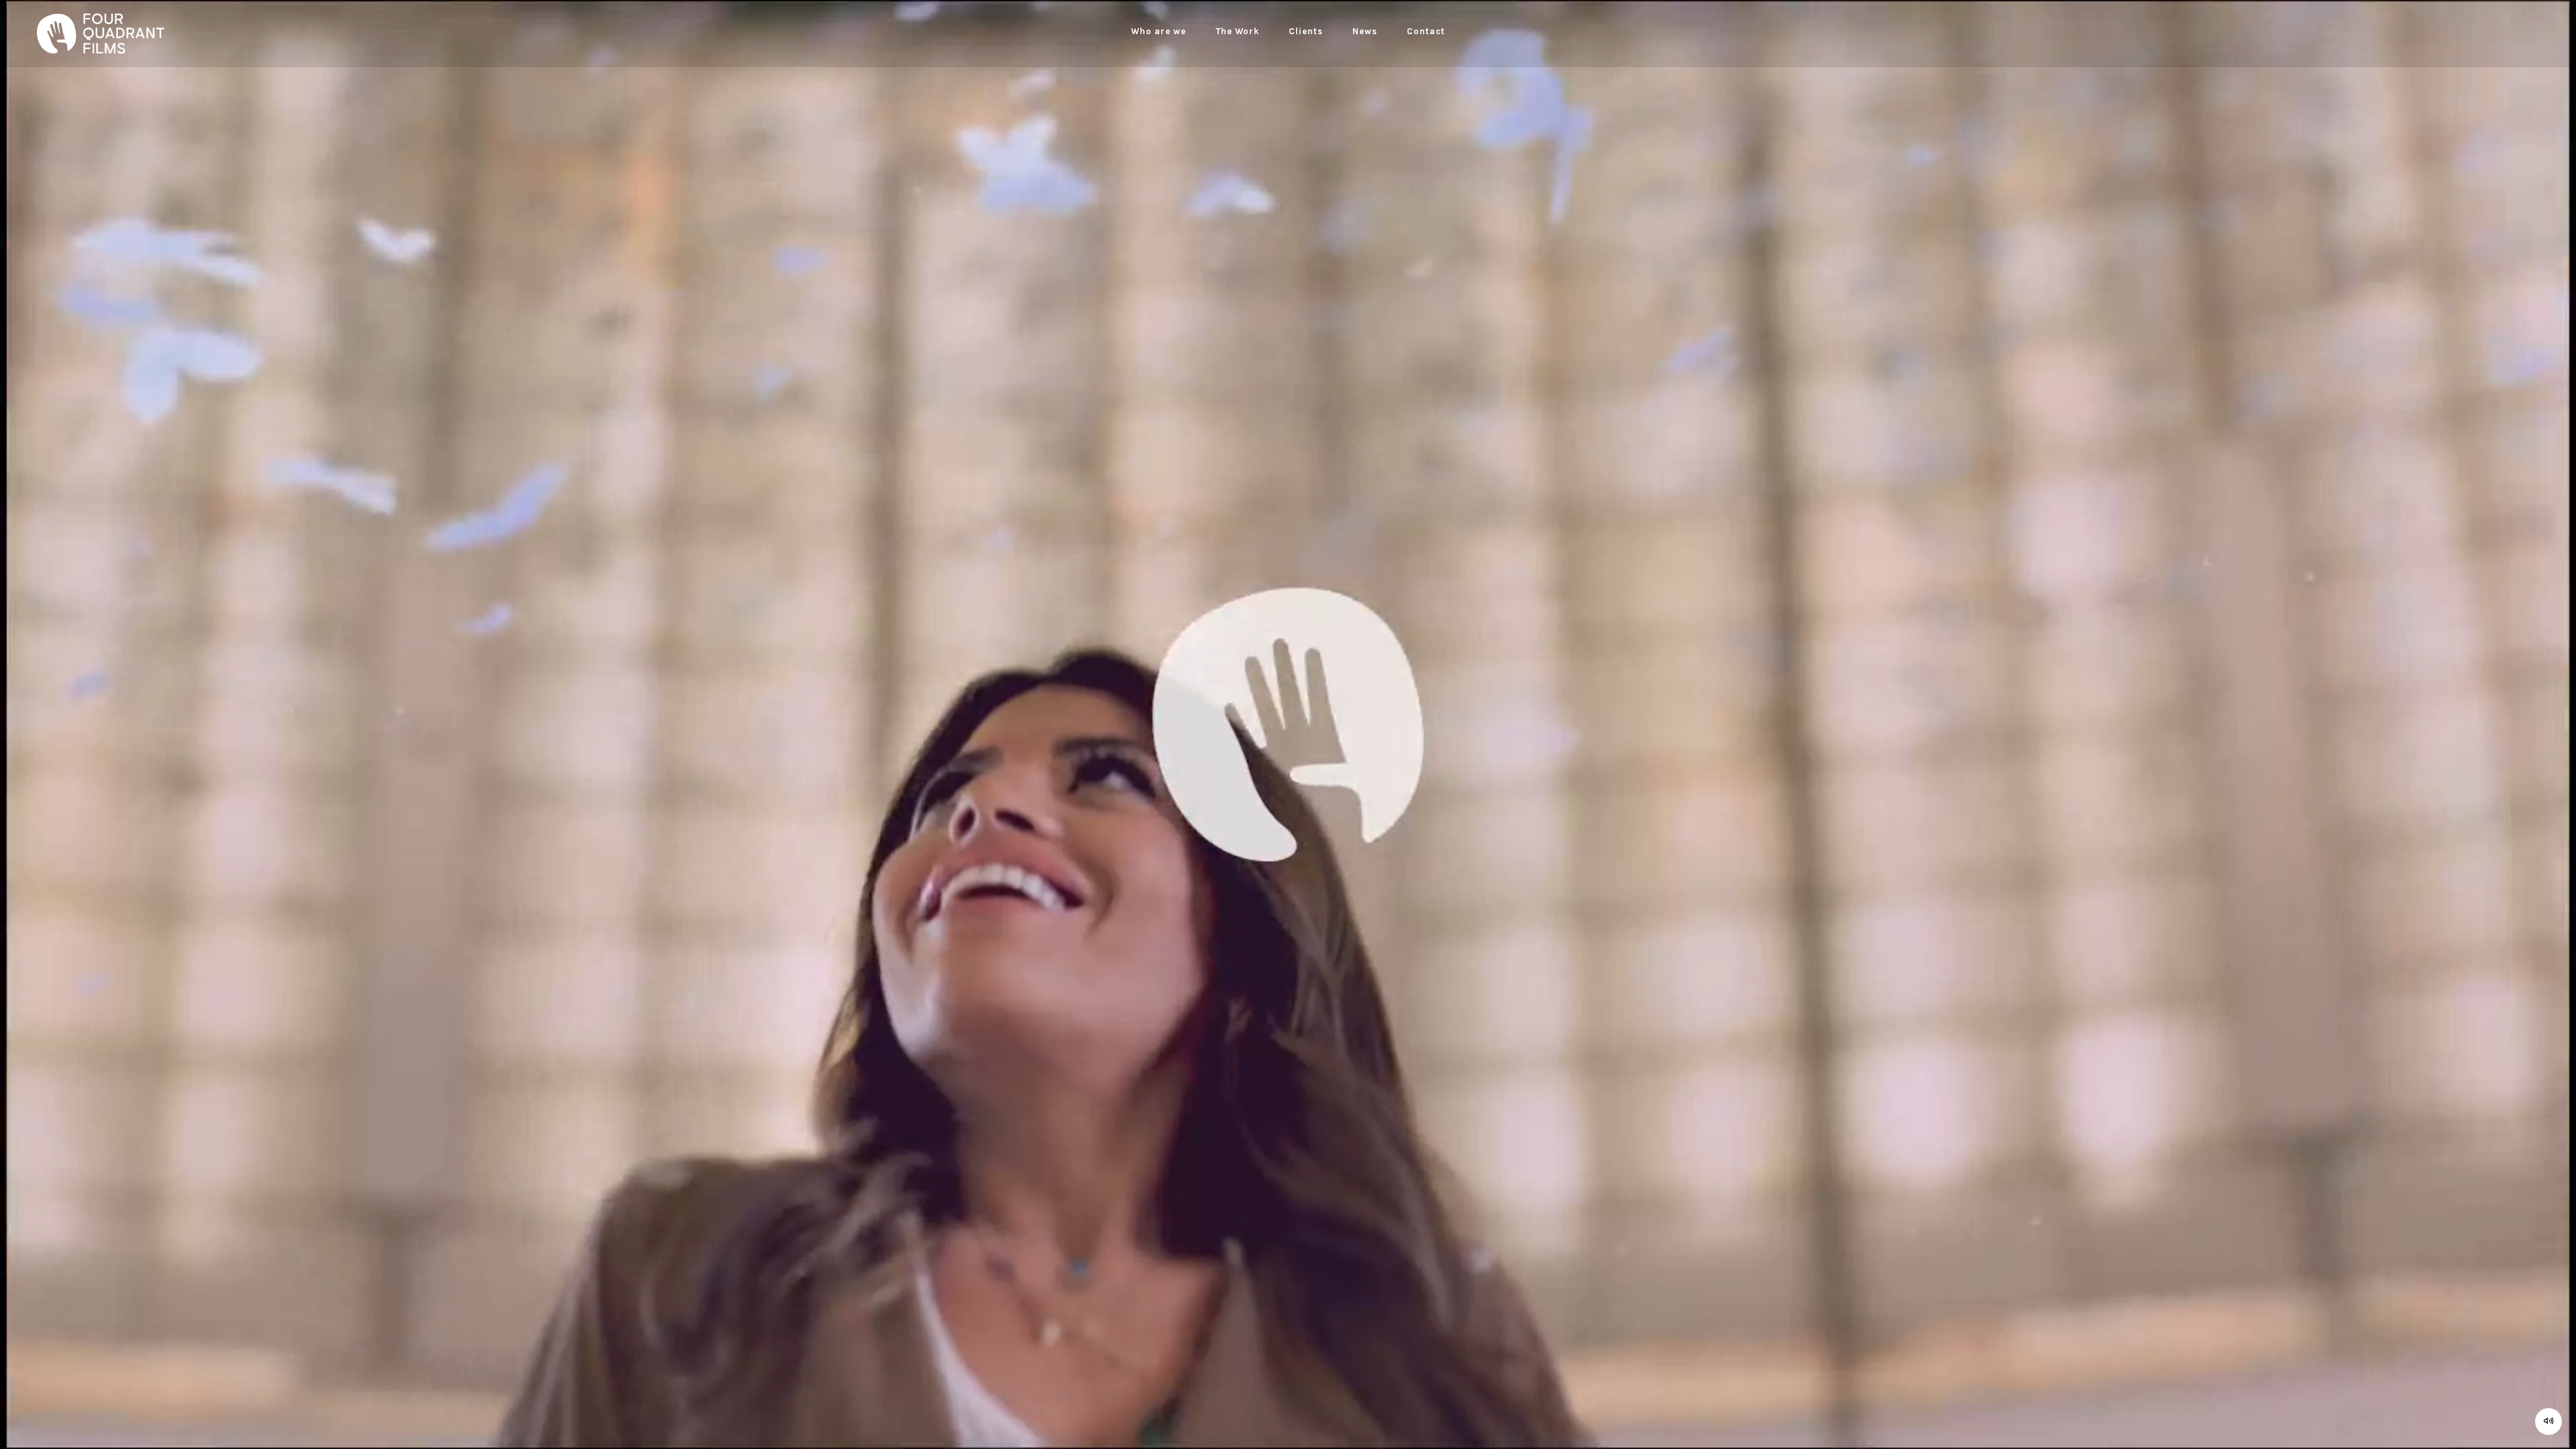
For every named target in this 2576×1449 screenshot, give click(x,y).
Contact (1426, 31)
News (1365, 31)
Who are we (1159, 31)
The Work (1237, 31)
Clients (1306, 31)
